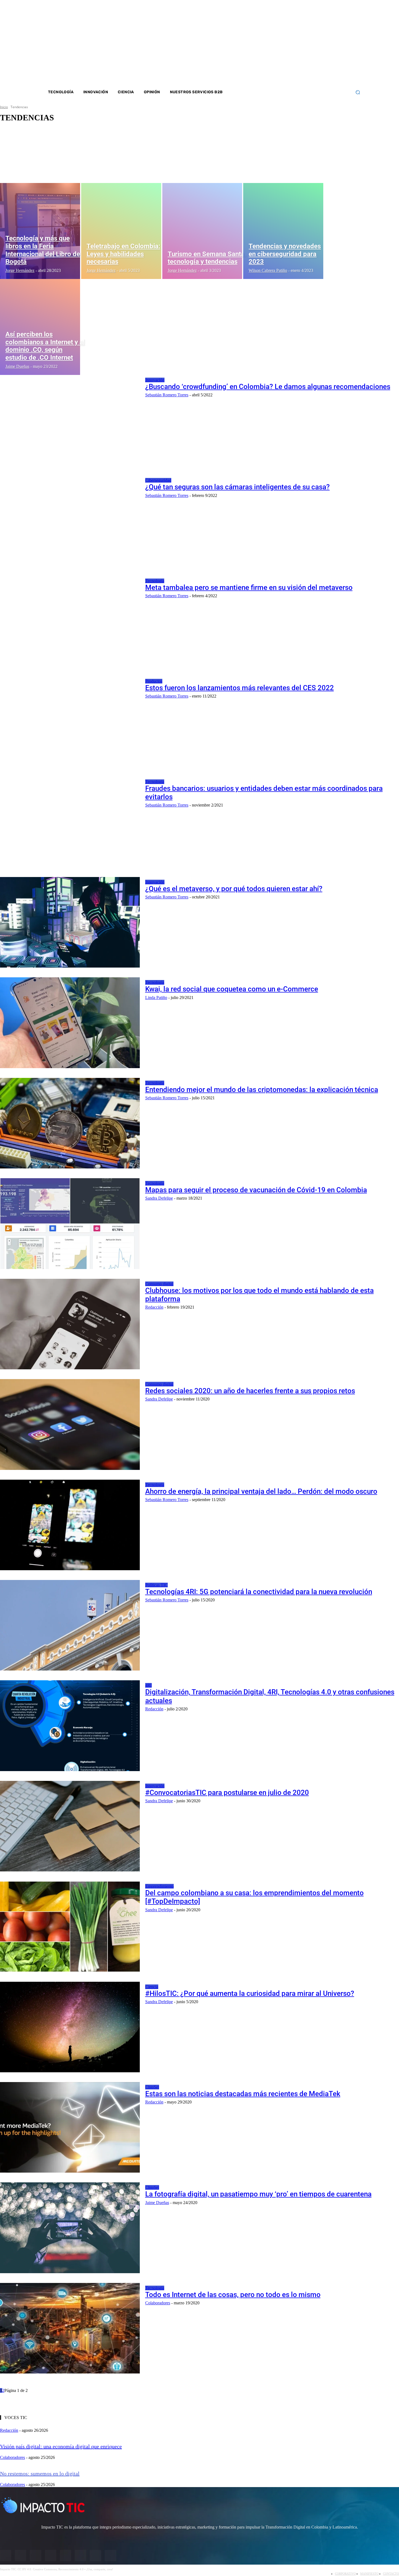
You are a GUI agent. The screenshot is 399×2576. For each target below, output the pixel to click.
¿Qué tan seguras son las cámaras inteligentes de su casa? (237, 487)
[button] (358, 92)
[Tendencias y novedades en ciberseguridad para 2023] (283, 231)
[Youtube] (325, 43)
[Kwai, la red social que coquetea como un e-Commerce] (70, 1023)
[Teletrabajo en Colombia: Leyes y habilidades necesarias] (121, 231)
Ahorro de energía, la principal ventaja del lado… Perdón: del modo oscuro (261, 1491)
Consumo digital (159, 1284)
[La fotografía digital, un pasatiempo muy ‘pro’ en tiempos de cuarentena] (70, 2228)
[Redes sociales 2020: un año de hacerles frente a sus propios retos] (70, 1424)
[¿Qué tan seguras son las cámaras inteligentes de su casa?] (70, 521)
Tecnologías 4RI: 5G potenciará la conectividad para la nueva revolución (259, 1592)
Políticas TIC (156, 1585)
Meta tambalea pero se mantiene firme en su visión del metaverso (249, 587)
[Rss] (346, 43)
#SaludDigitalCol (24, 158)
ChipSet (152, 2087)
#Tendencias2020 (24, 168)
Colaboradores (158, 2303)
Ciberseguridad (158, 480)
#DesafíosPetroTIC (25, 144)
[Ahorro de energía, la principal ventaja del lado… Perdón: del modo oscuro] (70, 1525)
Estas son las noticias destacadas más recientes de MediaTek (243, 2094)
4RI (148, 1685)
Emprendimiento (159, 1886)
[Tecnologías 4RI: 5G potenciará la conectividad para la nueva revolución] (70, 1625)
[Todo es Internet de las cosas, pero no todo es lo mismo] (70, 2328)
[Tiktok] (332, 43)
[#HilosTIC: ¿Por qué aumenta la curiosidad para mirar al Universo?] (70, 2027)
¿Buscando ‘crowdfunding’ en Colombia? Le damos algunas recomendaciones (268, 387)
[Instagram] (303, 43)
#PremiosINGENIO (25, 153)
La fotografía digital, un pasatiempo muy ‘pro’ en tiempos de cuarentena (258, 2194)
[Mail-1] (339, 43)
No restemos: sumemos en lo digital (40, 2474)
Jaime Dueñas (157, 2203)
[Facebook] (296, 43)
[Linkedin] (318, 43)
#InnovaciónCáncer (25, 149)
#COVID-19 (21, 139)
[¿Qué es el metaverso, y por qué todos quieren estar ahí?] (70, 922)
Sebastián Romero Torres (167, 395)
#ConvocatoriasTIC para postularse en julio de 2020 (227, 1793)
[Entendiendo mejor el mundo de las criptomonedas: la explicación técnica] (70, 1123)
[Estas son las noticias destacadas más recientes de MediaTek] (70, 2127)
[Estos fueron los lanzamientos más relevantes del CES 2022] (70, 721)
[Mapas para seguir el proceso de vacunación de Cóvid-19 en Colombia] (70, 1223)
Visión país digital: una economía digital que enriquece (61, 2446)
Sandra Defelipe (159, 1198)
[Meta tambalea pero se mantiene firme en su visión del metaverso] (70, 621)
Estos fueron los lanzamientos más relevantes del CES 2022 (240, 688)
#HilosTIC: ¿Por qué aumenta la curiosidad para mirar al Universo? (250, 1993)
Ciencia (152, 1987)
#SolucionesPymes (25, 163)
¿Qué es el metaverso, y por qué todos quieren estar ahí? (234, 889)
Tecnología (155, 581)
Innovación (155, 380)
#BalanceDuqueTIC (25, 134)
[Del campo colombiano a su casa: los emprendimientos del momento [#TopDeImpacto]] (70, 1926)
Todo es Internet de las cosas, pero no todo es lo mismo (233, 2295)
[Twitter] (311, 43)
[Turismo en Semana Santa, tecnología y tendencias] (202, 231)
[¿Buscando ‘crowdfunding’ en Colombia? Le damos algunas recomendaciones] (70, 420)
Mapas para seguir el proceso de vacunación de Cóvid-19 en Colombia (256, 1190)
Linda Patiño (156, 998)
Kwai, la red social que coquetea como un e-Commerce (232, 989)
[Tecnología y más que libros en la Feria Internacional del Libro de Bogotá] (40, 231)
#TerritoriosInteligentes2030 (31, 173)
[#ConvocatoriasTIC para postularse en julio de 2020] (70, 1826)
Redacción (154, 1307)
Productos (154, 681)
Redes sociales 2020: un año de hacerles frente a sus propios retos (250, 1391)
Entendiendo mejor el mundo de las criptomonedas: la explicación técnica (262, 1090)
